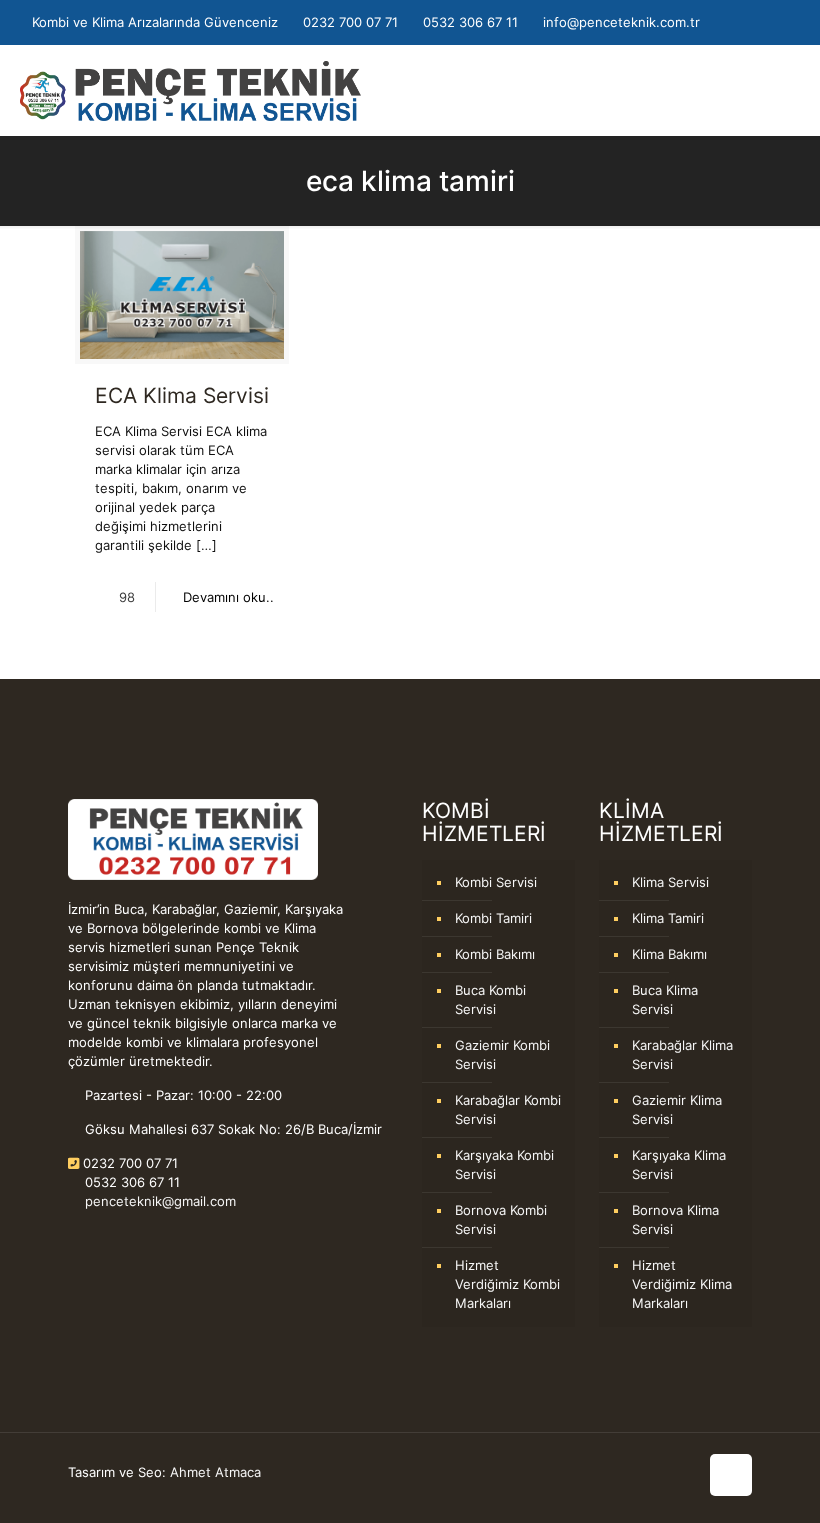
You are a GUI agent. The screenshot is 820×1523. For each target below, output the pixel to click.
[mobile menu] (788, 90)
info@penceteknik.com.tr (621, 22)
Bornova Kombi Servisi (501, 1219)
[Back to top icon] (731, 1475)
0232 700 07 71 (350, 22)
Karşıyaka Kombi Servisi (504, 1164)
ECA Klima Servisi (182, 395)
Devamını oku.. (228, 597)
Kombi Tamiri (493, 918)
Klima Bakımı (669, 954)
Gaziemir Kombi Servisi (502, 1054)
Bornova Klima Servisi (675, 1219)
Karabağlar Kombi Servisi (508, 1109)
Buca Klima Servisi (665, 999)
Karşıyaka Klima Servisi (679, 1164)
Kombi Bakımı (495, 954)
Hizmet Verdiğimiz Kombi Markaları (507, 1284)
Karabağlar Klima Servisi (682, 1054)
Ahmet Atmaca (215, 1472)
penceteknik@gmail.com (158, 1201)
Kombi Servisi (496, 882)
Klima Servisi (670, 882)
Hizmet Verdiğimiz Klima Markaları (682, 1284)
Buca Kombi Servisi (490, 999)
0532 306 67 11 (470, 22)
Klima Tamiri (668, 918)
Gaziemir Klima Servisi (677, 1109)
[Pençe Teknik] (190, 90)
